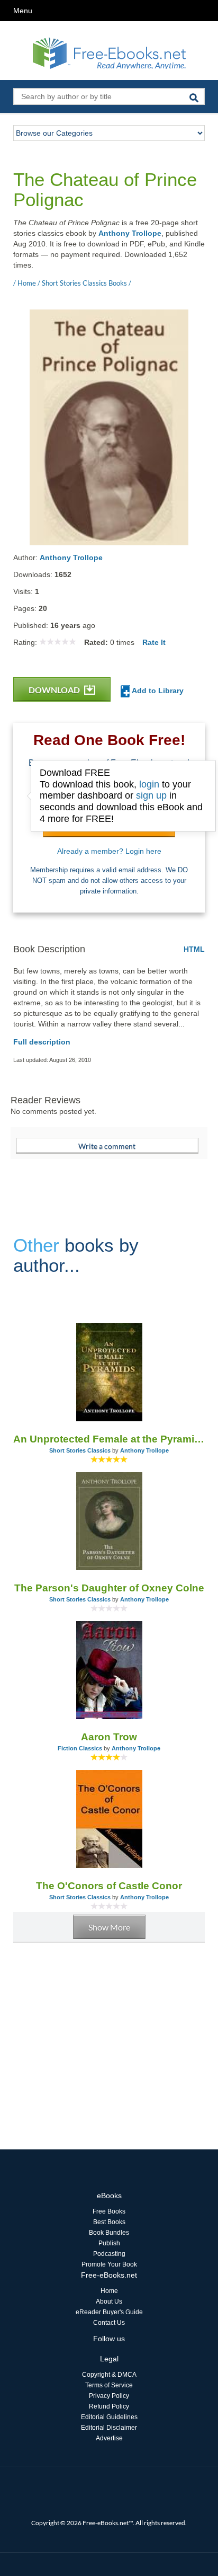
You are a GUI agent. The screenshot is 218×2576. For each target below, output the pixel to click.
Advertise (109, 2438)
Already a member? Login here (109, 851)
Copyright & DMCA (109, 2375)
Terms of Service (109, 2385)
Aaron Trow (109, 1737)
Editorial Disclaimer (109, 2428)
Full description (42, 1042)
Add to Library (157, 691)
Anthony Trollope (130, 233)
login (149, 784)
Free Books (109, 2211)
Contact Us (109, 2323)
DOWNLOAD (55, 690)
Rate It (154, 642)
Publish (109, 2243)
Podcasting (109, 2254)
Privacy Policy (109, 2396)
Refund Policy (109, 2406)
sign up (151, 795)
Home (109, 2291)
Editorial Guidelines (109, 2417)
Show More (109, 1927)
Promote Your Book (109, 2264)
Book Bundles (109, 2233)
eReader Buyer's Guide (109, 2312)
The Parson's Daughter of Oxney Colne (109, 1588)
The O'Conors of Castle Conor (109, 1886)
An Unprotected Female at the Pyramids (109, 1439)
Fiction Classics (80, 1748)
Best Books (109, 2222)
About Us (109, 2301)
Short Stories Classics (80, 1450)
